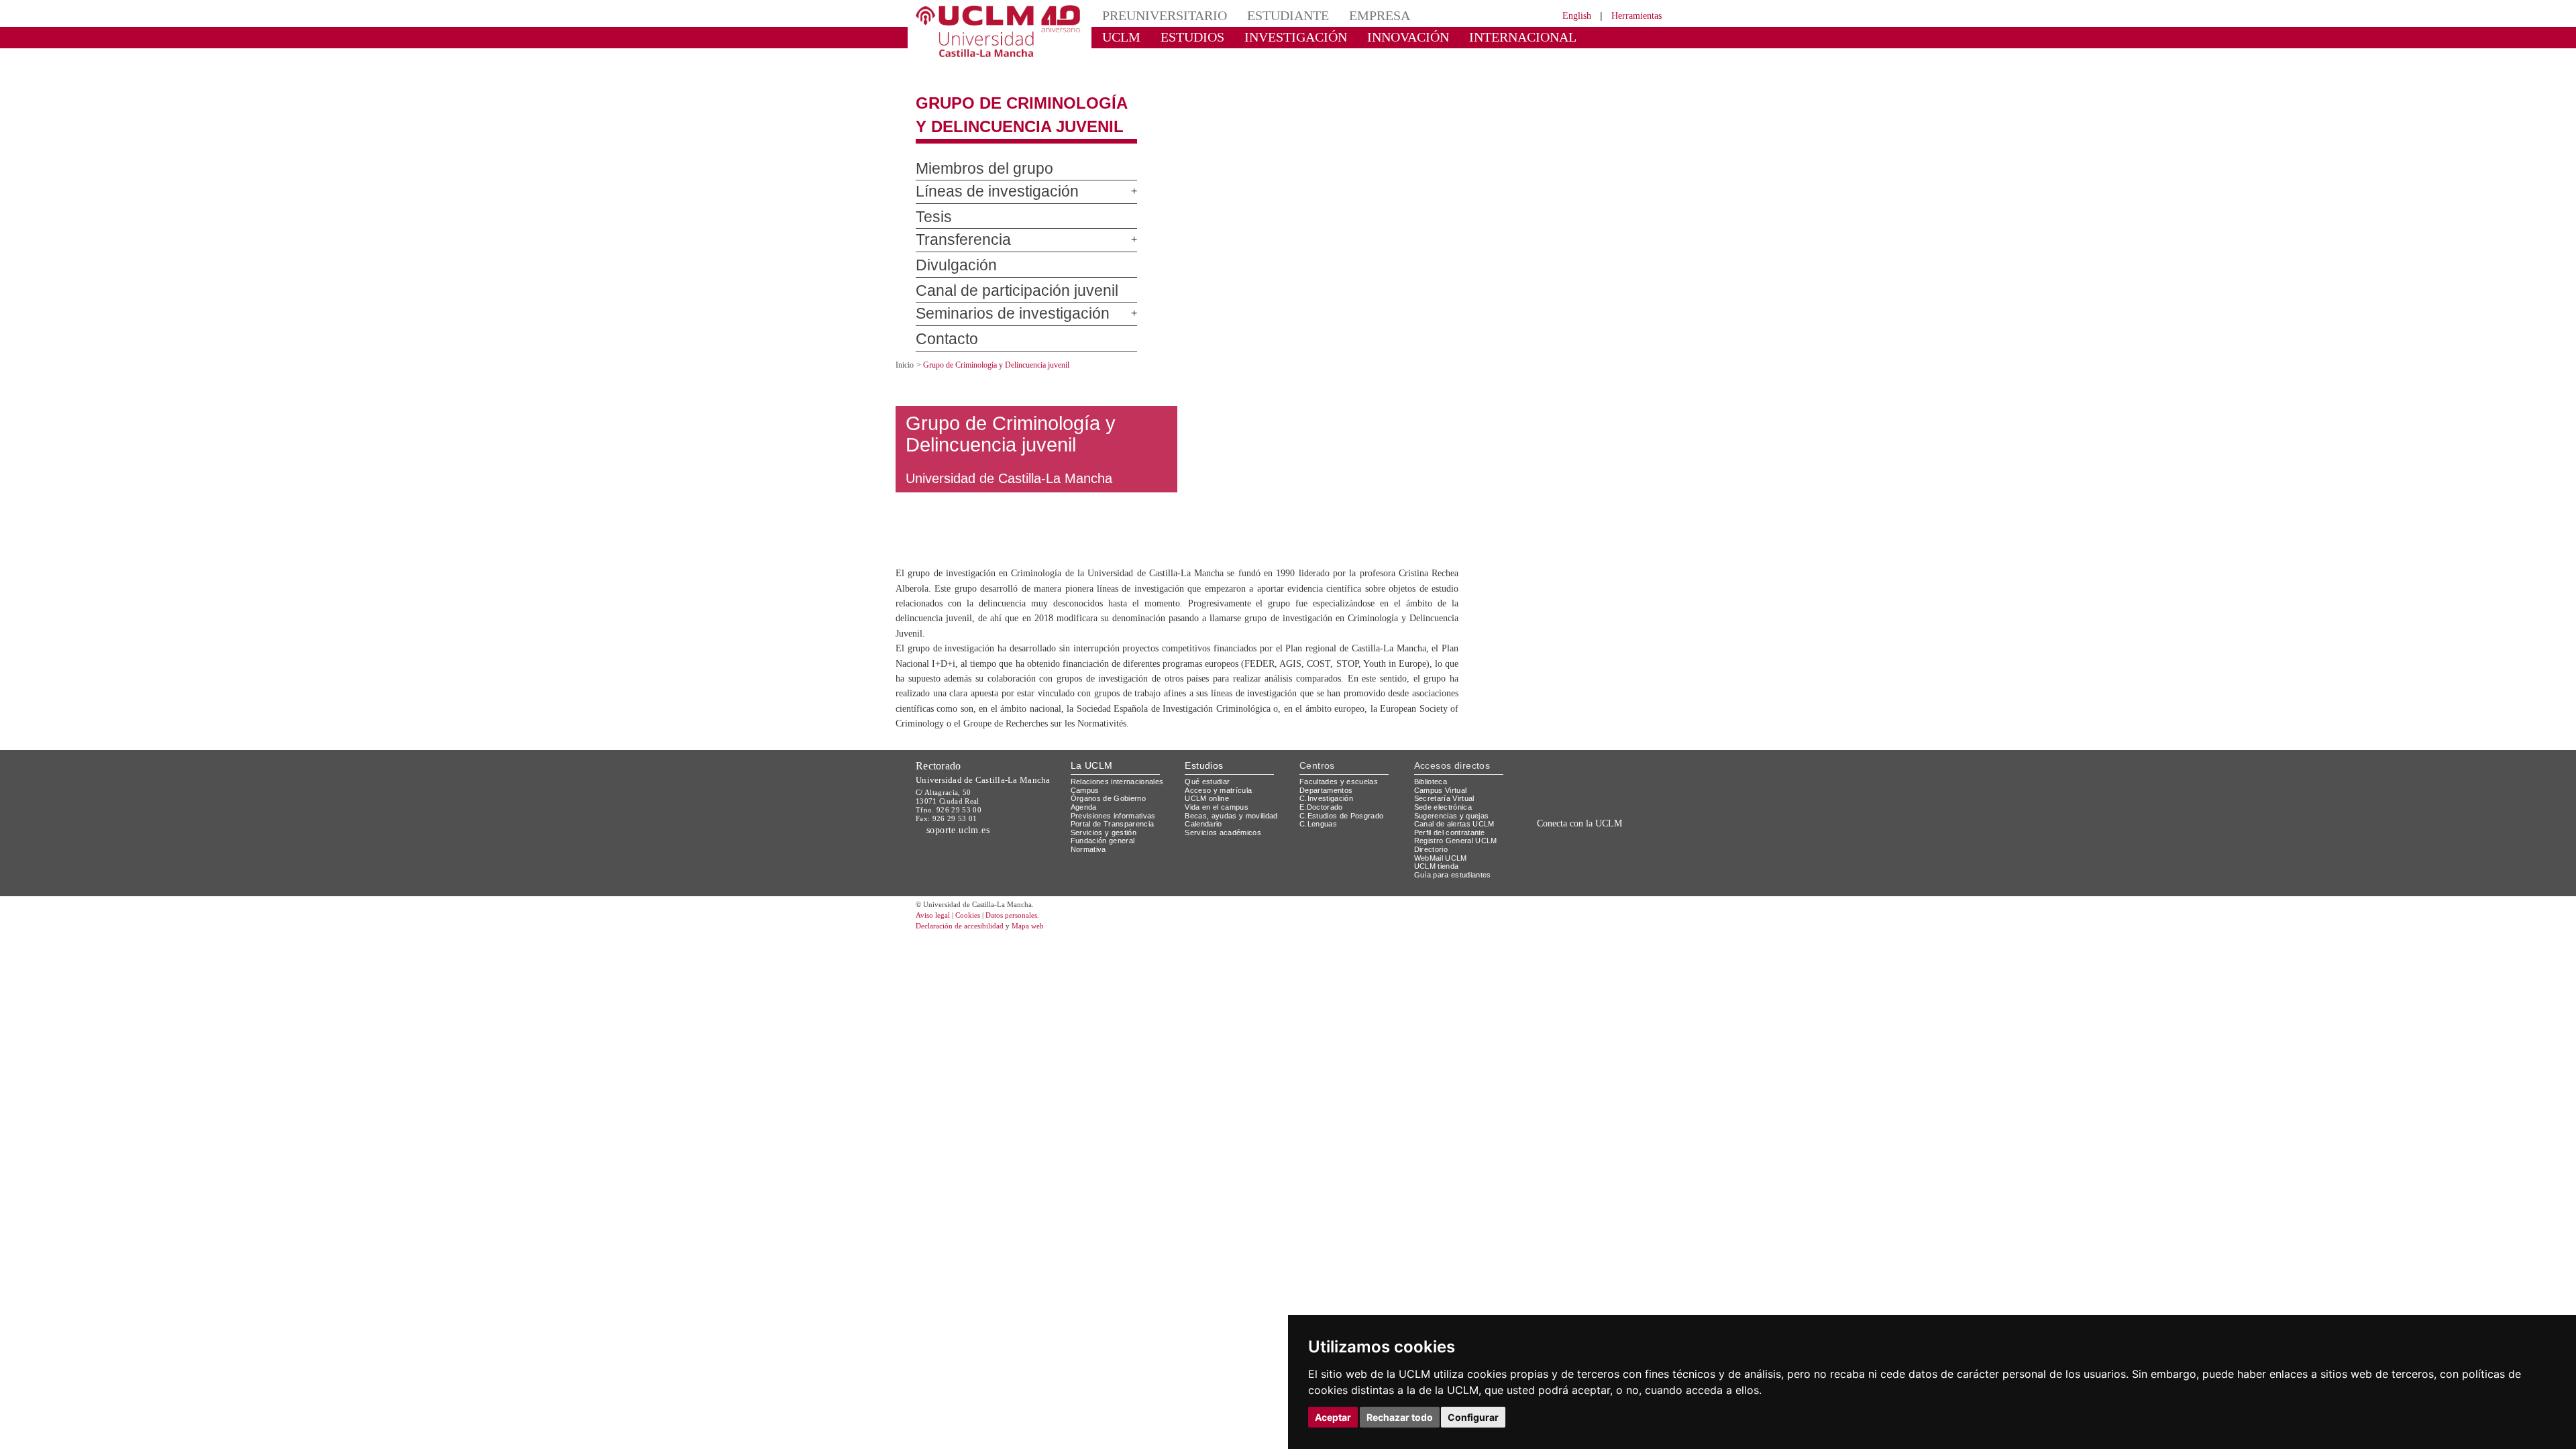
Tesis (931, 206)
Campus (1086, 830)
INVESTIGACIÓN (1272, 37)
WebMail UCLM (1442, 898)
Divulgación (950, 254)
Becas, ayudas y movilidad (1234, 856)
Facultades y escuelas (1340, 821)
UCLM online (1209, 839)
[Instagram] (1532, 894)
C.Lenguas (1319, 864)
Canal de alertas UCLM (1456, 864)
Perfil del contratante (1455, 872)
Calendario (1205, 864)
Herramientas (1632, 15)
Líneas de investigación (984, 180)
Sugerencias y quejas (1454, 856)
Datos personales (1030, 956)
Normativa (1090, 890)
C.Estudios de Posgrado (1343, 856)
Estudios (1204, 806)
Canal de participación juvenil (999, 279)
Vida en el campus (1220, 847)
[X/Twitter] (1568, 894)
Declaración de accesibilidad (967, 966)
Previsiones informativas (1118, 856)
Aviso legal (934, 956)
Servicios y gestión (1106, 872)
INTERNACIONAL (1465, 37)
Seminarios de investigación (996, 303)
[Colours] (1619, 825)
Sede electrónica (1446, 847)
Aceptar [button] (1333, 1417)
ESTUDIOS (1181, 37)
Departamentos (1329, 830)
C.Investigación (1328, 839)
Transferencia (955, 229)
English (1565, 15)
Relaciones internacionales (1122, 821)
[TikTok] (1551, 894)
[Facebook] (1582, 894)
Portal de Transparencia (1117, 864)
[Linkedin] (1609, 894)
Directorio (1434, 890)
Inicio (906, 353)
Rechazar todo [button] (1400, 1417)
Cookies (976, 956)
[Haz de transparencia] (1559, 825)
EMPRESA (1346, 15)
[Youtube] (1627, 894)
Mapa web (1045, 966)
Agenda (1085, 847)
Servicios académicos (1226, 872)
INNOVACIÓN (1368, 37)
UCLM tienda (1438, 907)
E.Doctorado (1323, 847)
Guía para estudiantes (1456, 915)
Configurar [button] (1473, 1417)
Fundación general (1106, 881)
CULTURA (1555, 37)
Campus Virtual (1443, 830)
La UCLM (1092, 806)
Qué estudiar (1210, 821)
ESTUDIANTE (1264, 15)
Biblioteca (1433, 821)
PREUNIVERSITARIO (1156, 15)
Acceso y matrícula (1221, 830)
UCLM (1117, 37)
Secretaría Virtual (1447, 839)
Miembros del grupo (970, 157)
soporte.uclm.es (963, 870)
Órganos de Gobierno (1112, 839)
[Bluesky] (1597, 894)
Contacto (941, 328)
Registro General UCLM (1458, 881)
